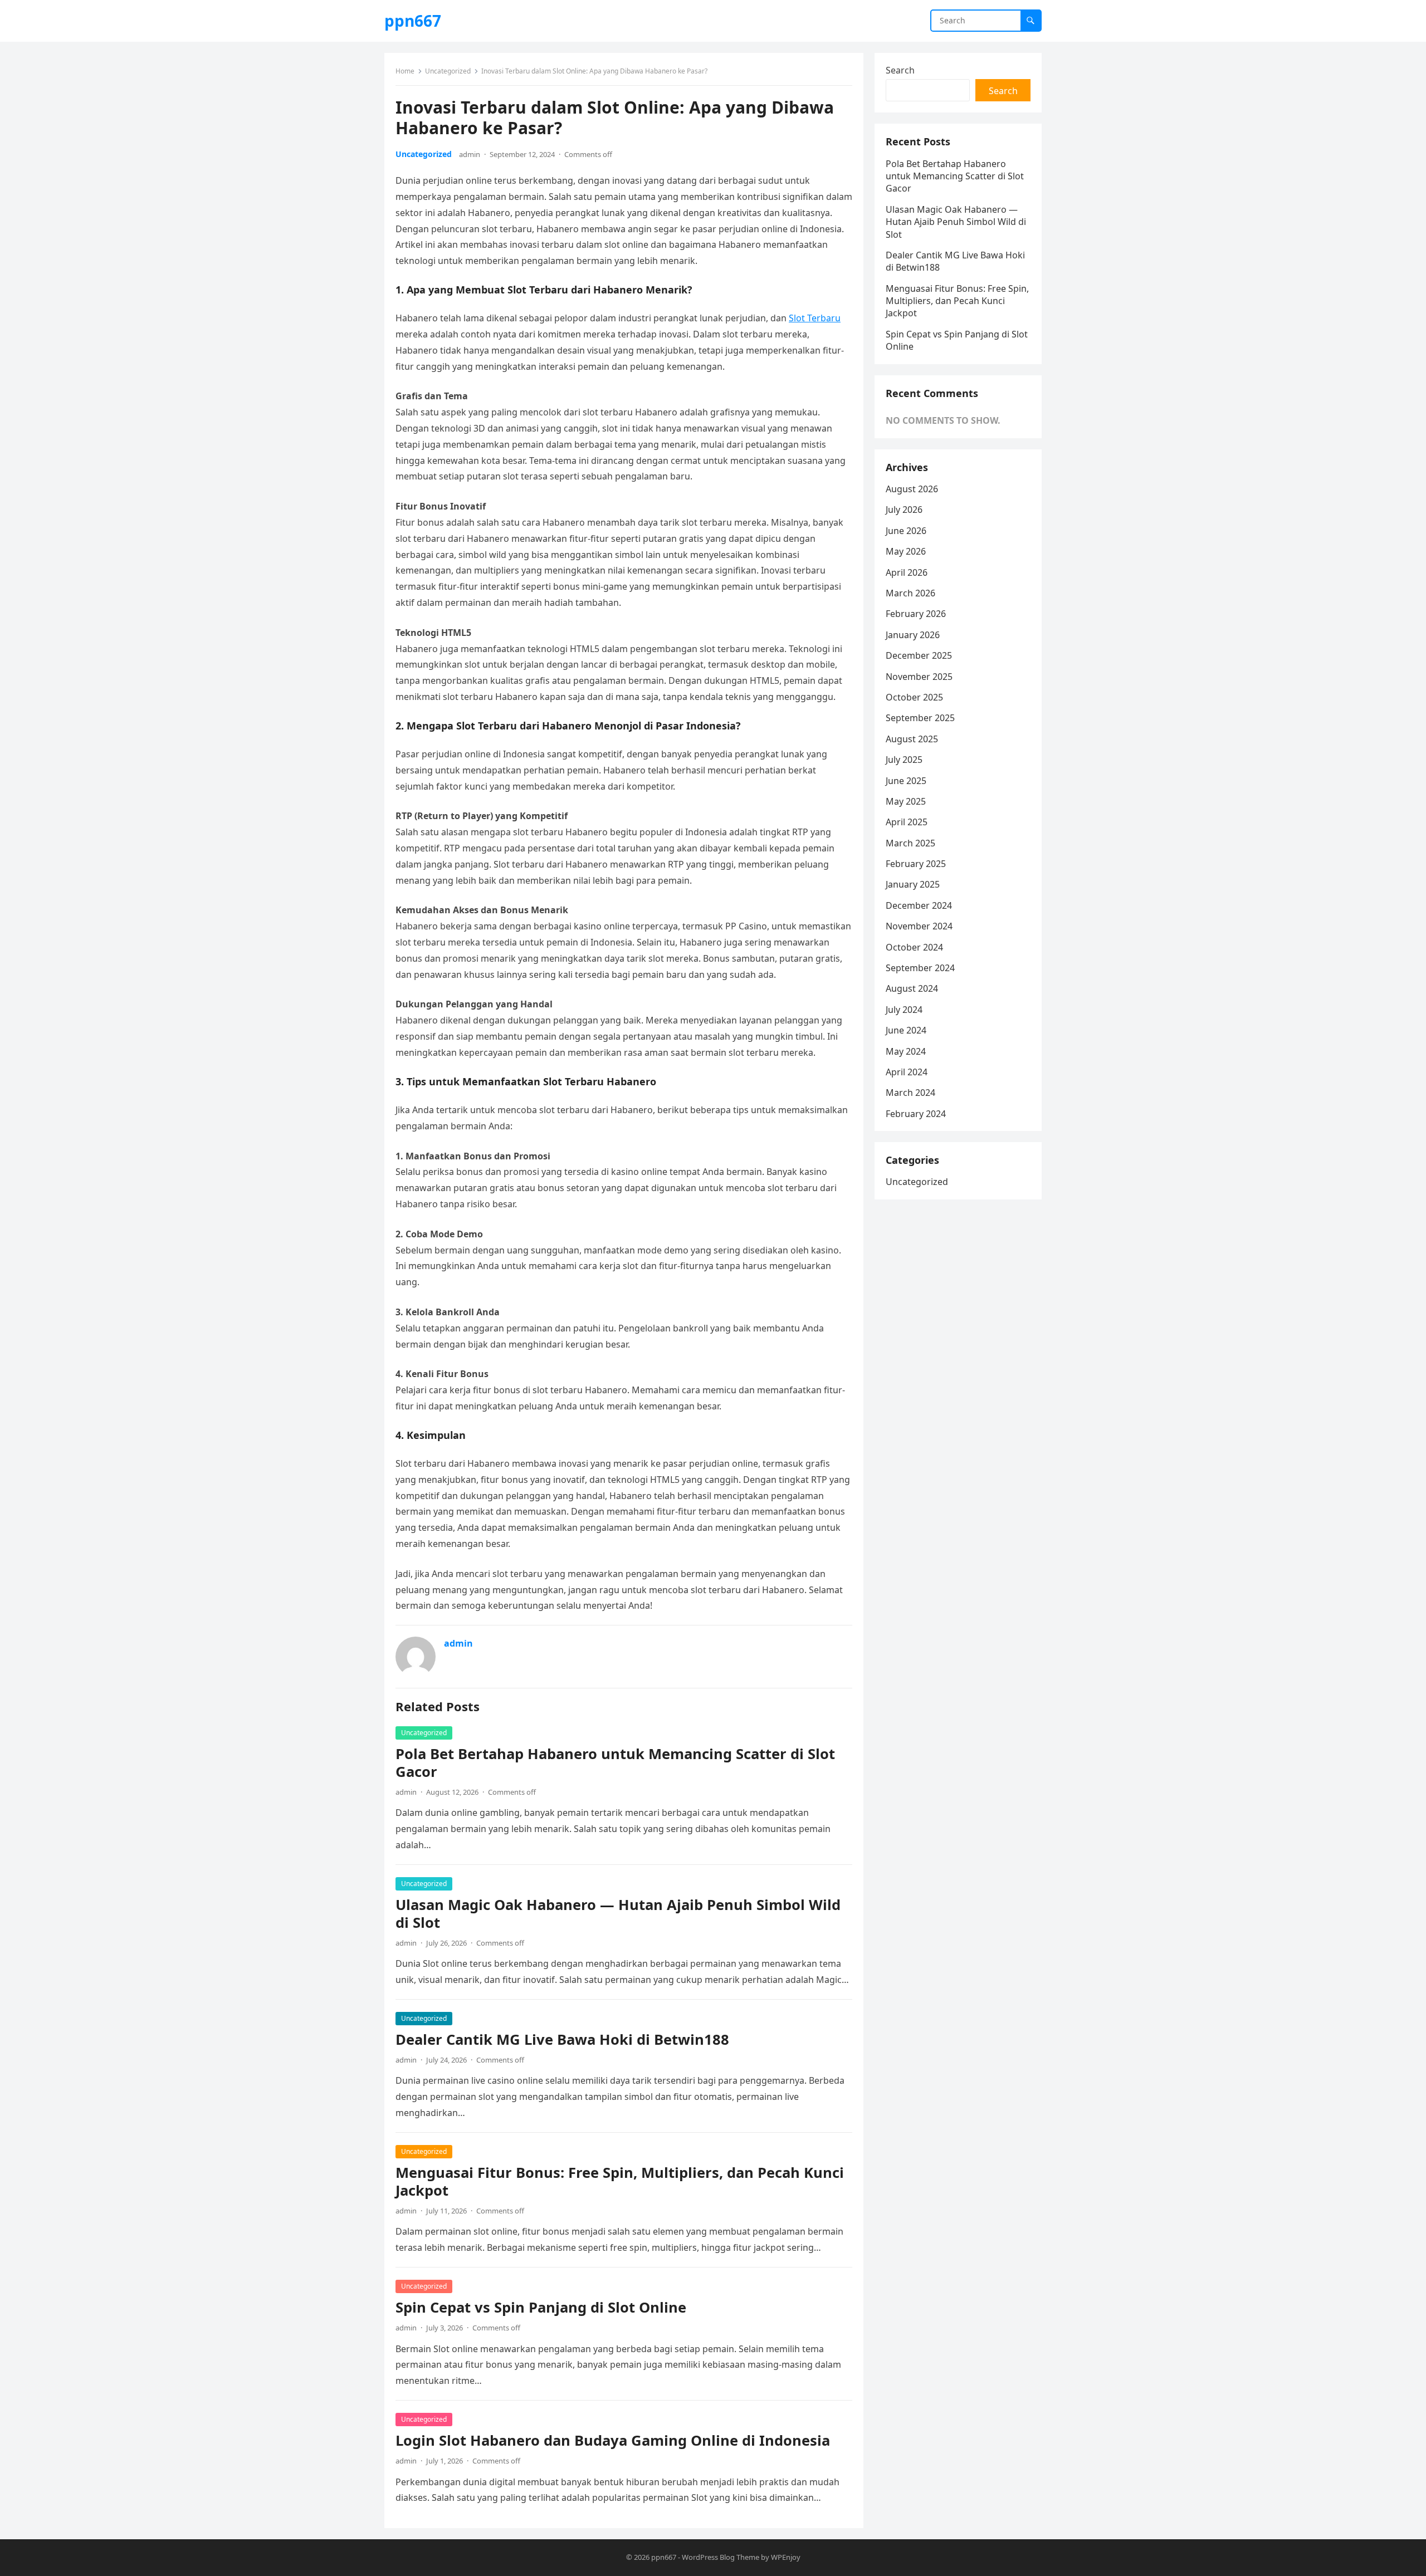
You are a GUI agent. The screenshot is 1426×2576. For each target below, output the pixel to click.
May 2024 (906, 1051)
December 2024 (919, 905)
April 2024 (907, 1072)
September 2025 (920, 718)
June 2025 (906, 781)
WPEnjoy (786, 2557)
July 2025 (904, 760)
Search (900, 70)
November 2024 (919, 926)
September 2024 (920, 968)
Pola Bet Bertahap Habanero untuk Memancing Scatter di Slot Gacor (615, 1763)
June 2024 (906, 1030)
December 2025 (919, 655)
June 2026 (906, 531)
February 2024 (916, 1114)
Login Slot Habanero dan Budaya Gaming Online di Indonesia (613, 2440)
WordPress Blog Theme (721, 2557)
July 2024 (904, 1010)
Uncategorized (448, 71)
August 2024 (912, 988)
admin (470, 154)
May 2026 (906, 551)
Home (405, 71)
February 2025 (916, 864)
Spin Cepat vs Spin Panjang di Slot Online (541, 2307)
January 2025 (913, 884)
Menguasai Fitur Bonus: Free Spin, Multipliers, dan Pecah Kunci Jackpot (620, 2181)
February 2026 (916, 614)
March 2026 (910, 593)
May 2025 (906, 801)
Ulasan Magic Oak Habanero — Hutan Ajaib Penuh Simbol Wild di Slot (618, 1914)
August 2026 (912, 489)
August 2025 (912, 739)
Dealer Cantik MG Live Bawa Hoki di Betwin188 (562, 2039)
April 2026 (907, 572)
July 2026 (904, 510)
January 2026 (913, 635)
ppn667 (413, 21)
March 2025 (910, 843)
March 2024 (910, 1093)
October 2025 (914, 697)
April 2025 (907, 822)
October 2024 (914, 947)
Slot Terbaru (815, 318)
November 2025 (919, 677)
